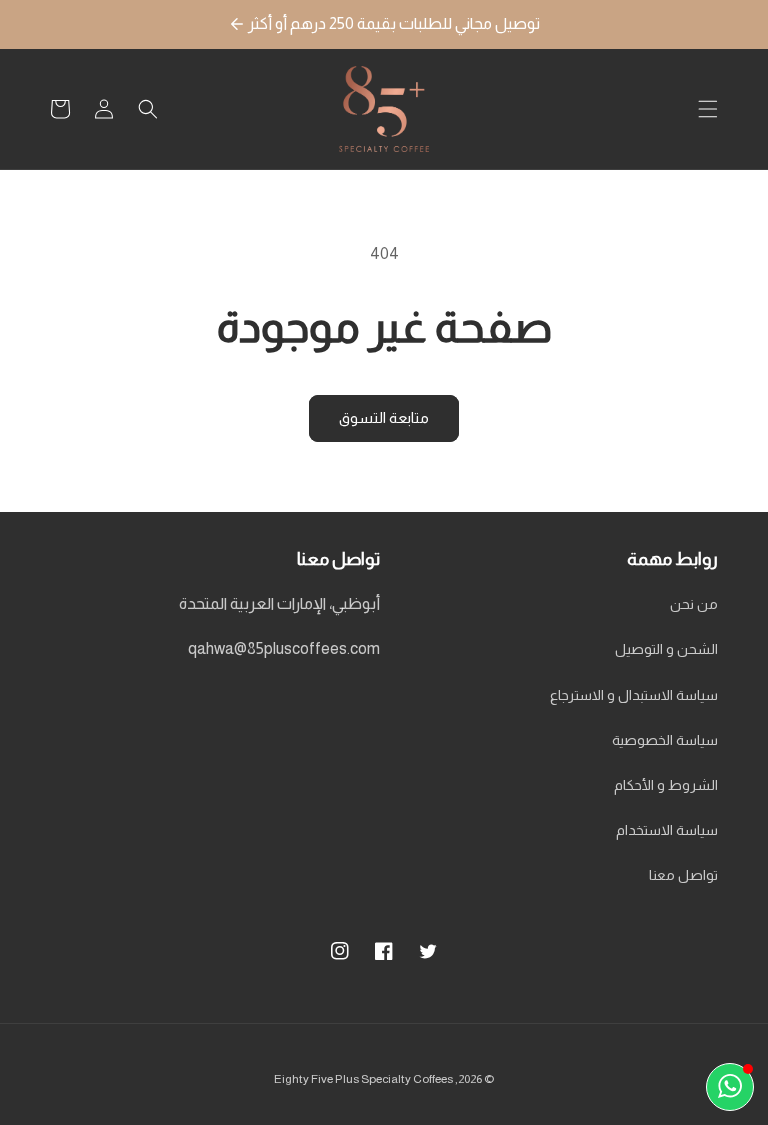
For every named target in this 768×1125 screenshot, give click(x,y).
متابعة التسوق (384, 417)
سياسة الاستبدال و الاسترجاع (634, 695)
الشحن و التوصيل (666, 649)
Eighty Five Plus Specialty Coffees (363, 1079)
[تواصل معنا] (730, 1087)
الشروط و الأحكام (666, 785)
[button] (708, 109)
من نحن (694, 604)
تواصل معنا (683, 875)
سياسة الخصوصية (665, 740)
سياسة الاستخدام (667, 830)
